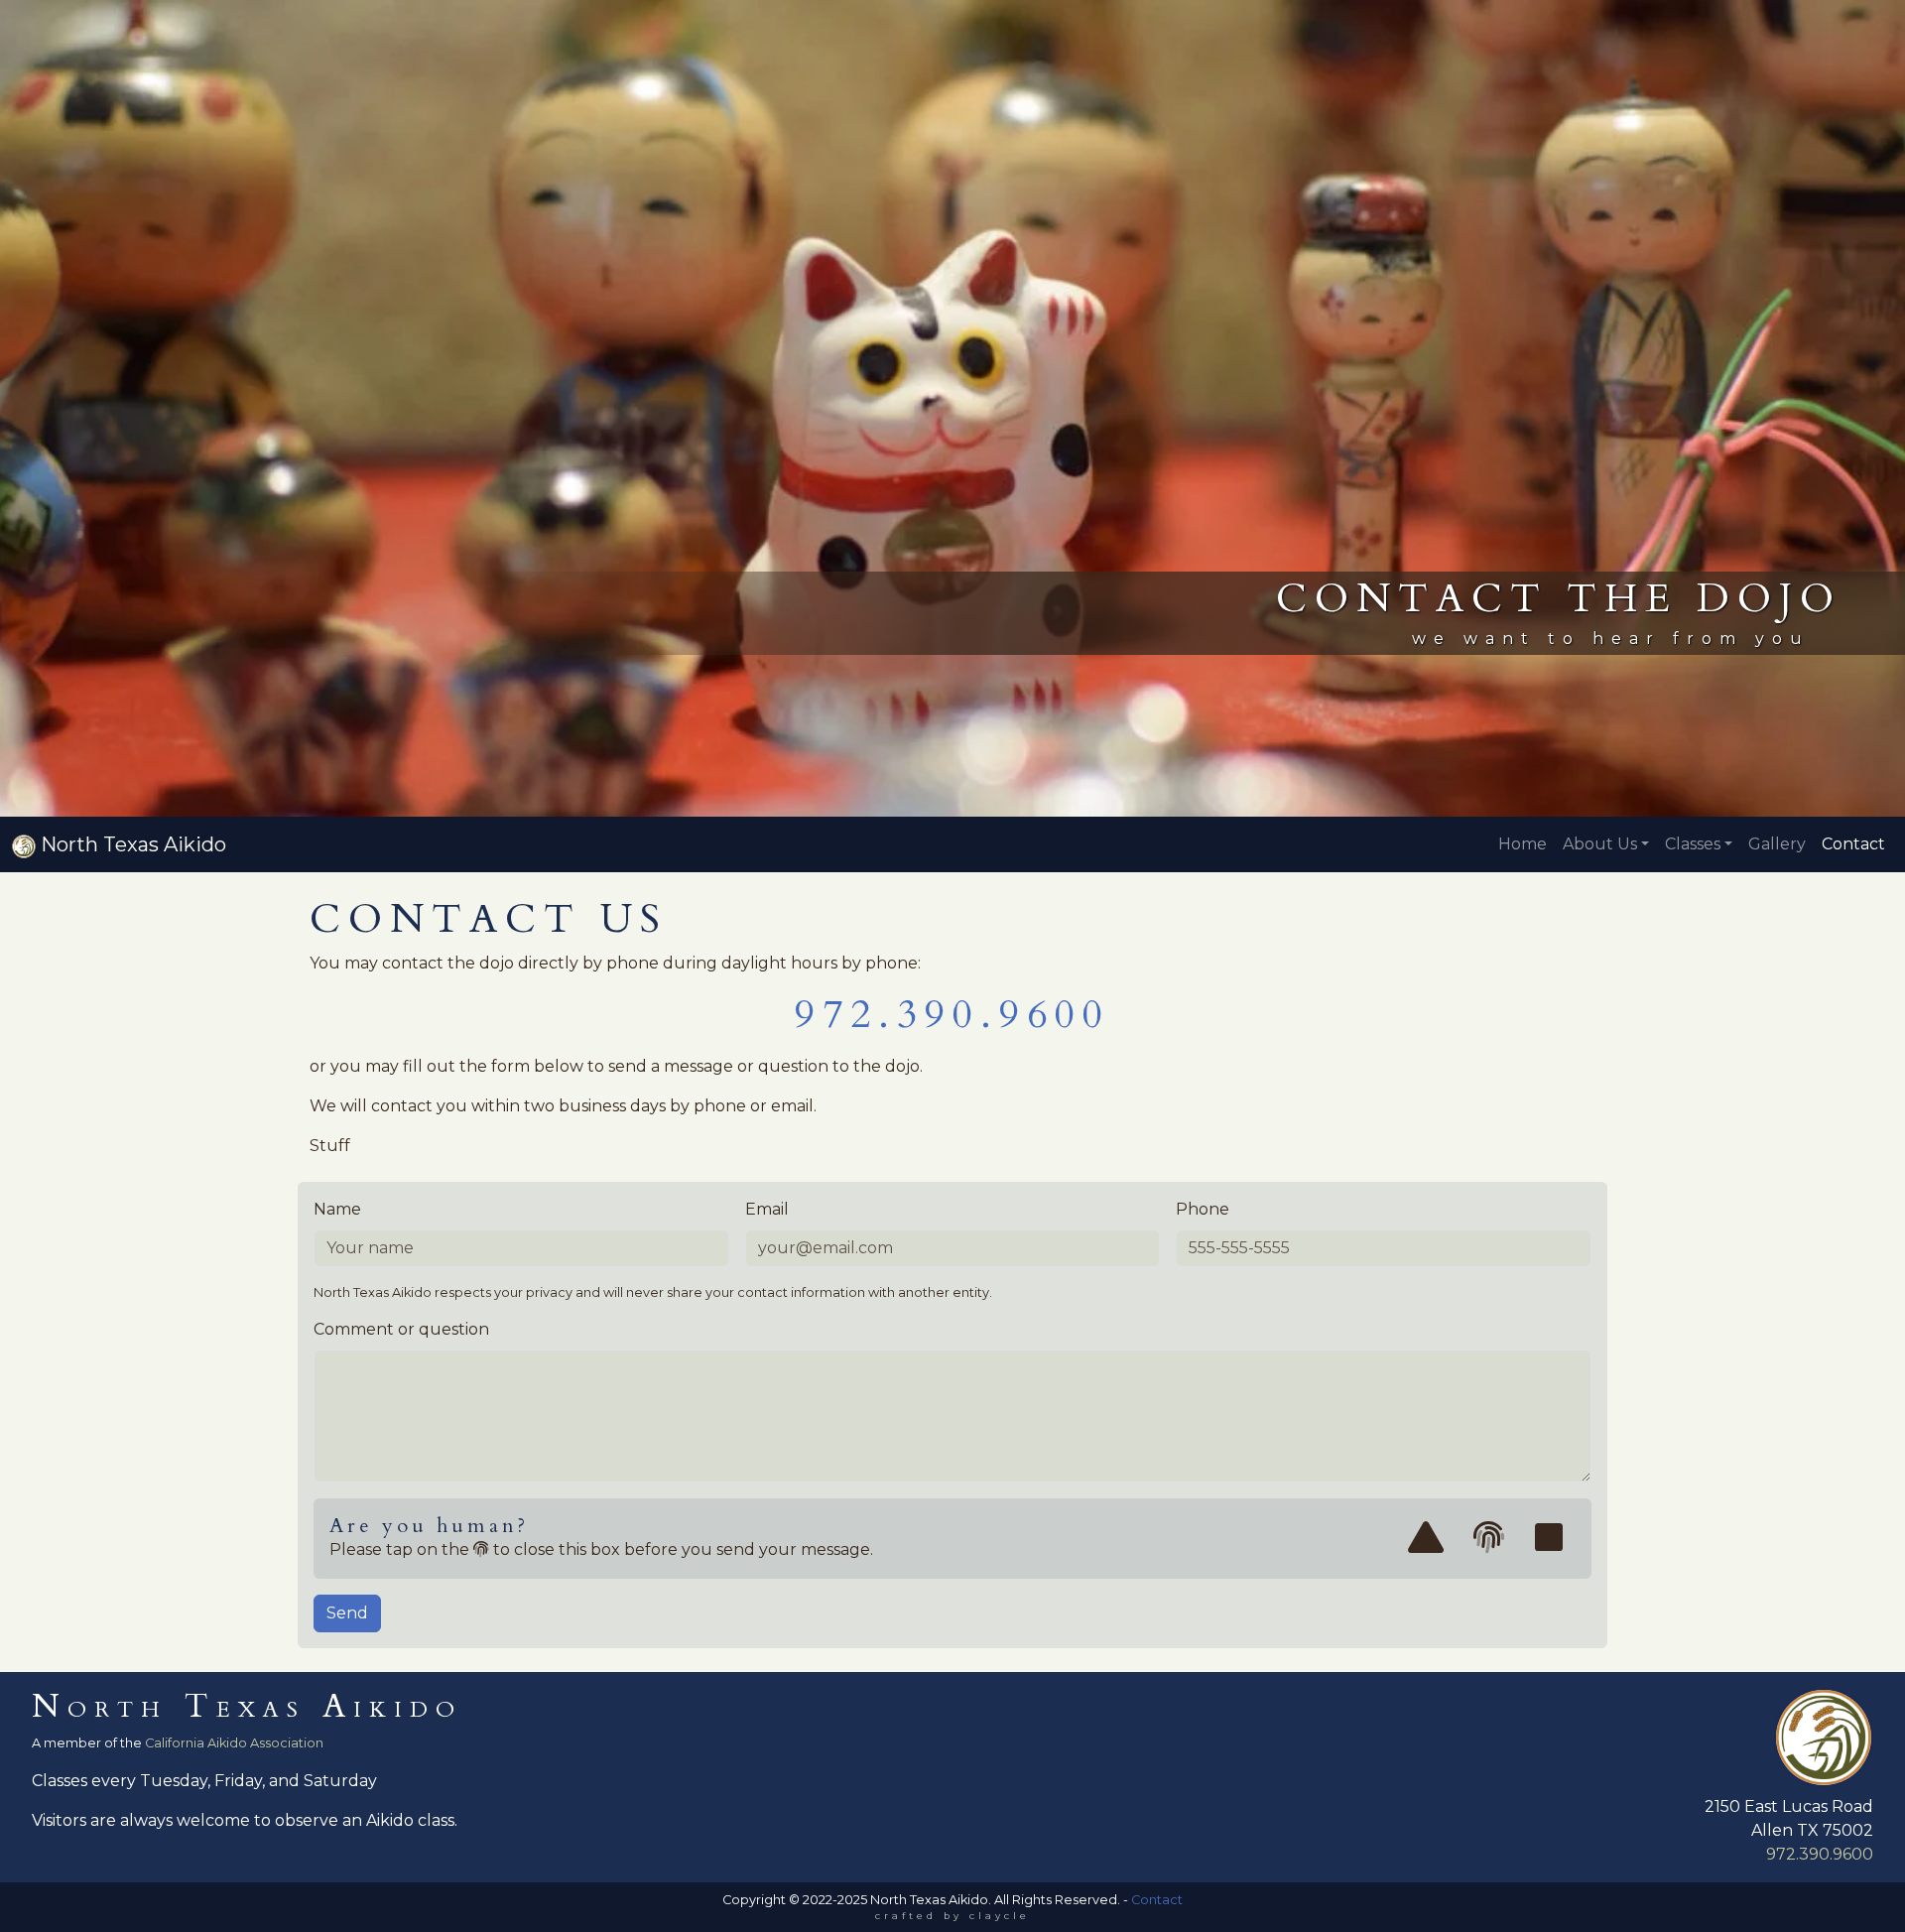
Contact (1853, 844)
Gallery (1777, 844)
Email (767, 1209)
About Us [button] (1600, 844)
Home (1523, 844)
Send (347, 1613)
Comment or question (401, 1329)
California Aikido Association (234, 1743)
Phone (1203, 1209)
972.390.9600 (952, 1015)
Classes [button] (1693, 844)
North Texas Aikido (131, 844)
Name (337, 1209)
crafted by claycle (952, 1916)
